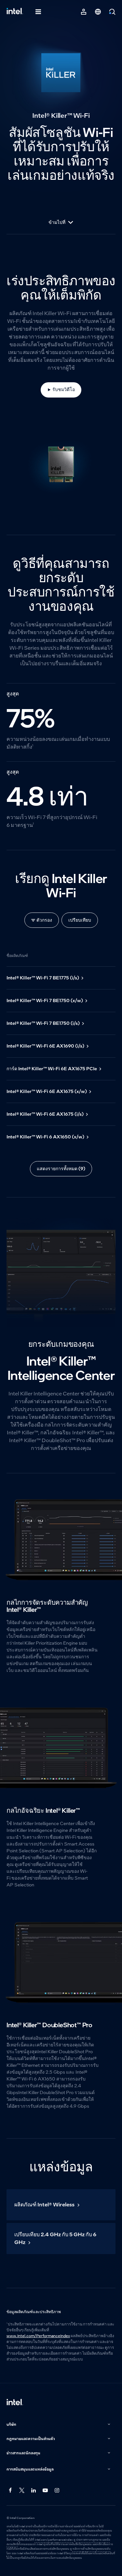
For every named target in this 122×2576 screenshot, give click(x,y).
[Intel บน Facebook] (10, 2491)
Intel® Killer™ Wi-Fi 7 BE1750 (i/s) (43, 1023)
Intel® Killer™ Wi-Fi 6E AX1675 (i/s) (45, 1114)
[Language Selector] (98, 12)
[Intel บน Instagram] (57, 2491)
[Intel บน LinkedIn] (34, 2491)
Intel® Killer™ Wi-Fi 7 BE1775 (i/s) (43, 978)
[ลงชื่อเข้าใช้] (84, 12)
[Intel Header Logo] (15, 12)
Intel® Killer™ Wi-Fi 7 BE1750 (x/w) (45, 1000)
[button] (59, 2425)
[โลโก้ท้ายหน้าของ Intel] (15, 2403)
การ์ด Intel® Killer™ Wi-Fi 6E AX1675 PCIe (52, 1069)
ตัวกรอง (44, 920)
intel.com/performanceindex (54, 2540)
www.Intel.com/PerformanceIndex (38, 2336)
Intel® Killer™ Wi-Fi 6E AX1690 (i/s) (45, 1046)
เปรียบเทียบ (80, 920)
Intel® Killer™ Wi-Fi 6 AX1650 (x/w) (45, 1137)
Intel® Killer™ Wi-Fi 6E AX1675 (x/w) (47, 1091)
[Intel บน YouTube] (46, 2491)
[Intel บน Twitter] (22, 2491)
